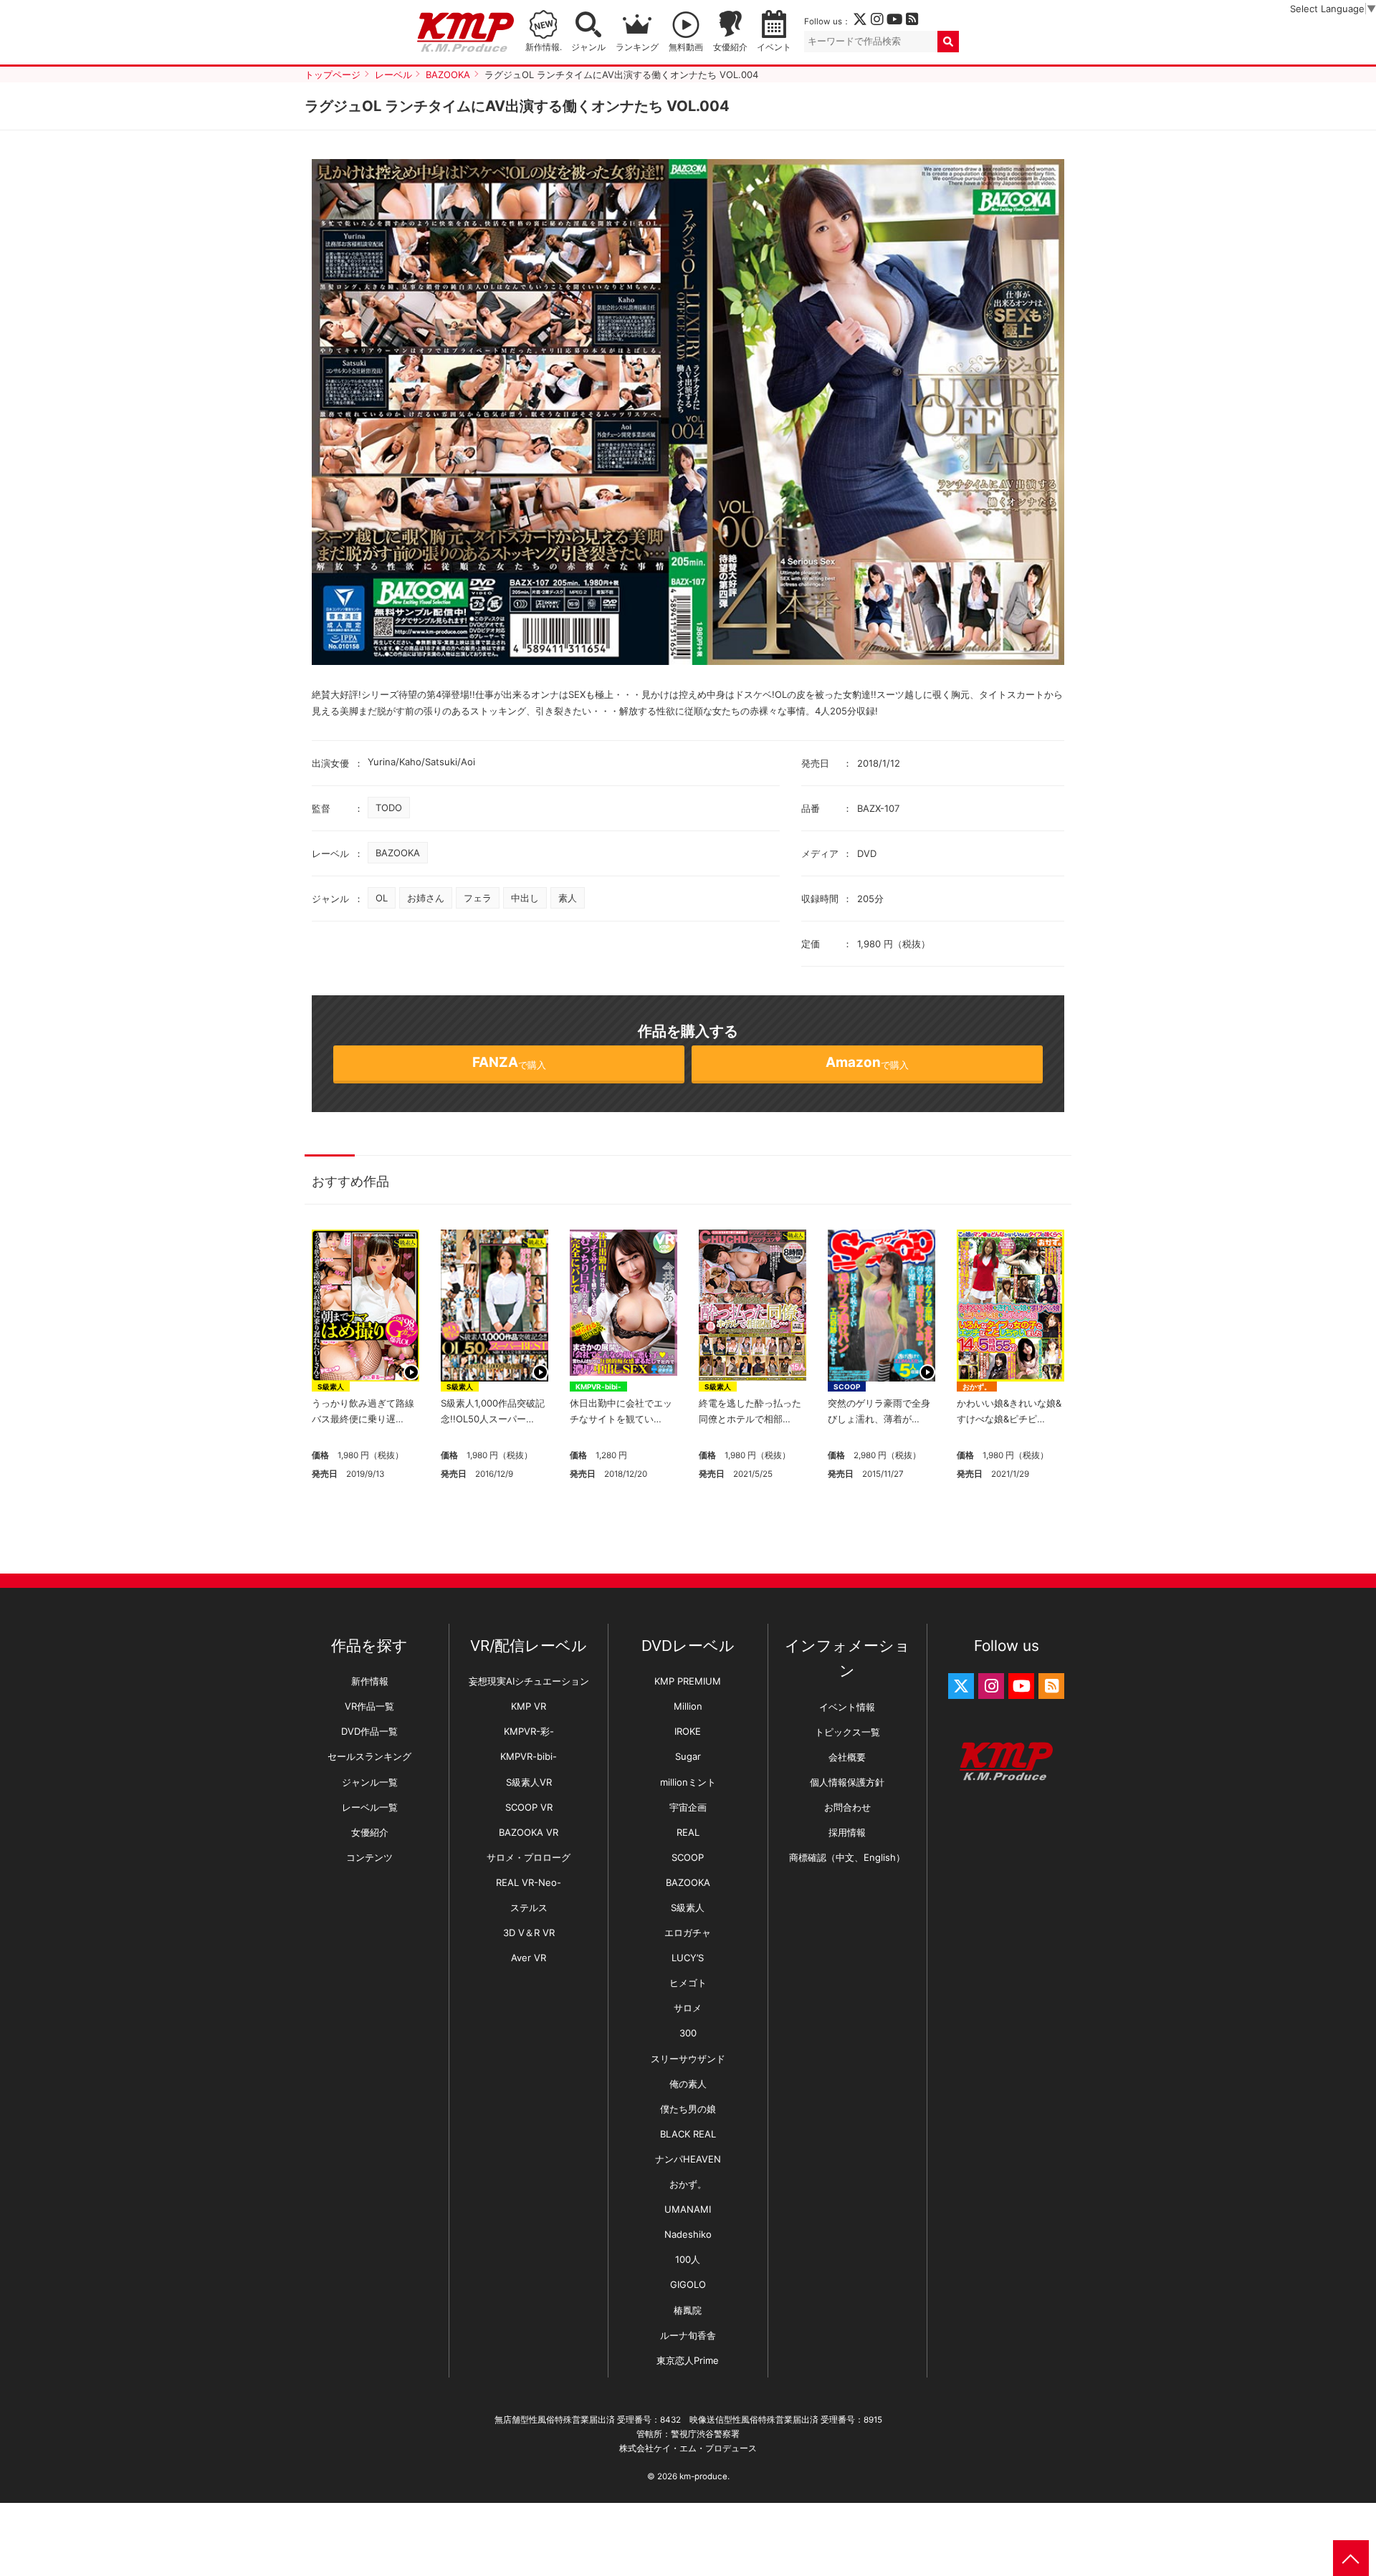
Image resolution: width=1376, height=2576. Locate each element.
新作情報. (544, 47)
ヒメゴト (688, 1983)
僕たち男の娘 (688, 2109)
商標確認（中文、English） (847, 1857)
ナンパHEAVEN (688, 2159)
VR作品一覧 (369, 1706)
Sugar (688, 1756)
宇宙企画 (688, 1807)
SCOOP (847, 1387)
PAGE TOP (1351, 2558)
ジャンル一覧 (370, 1782)
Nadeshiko (688, 2234)
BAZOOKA (398, 853)
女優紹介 (730, 47)
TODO (389, 808)
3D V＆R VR (529, 1933)
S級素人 (331, 1387)
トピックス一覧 (847, 1732)
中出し (525, 898)
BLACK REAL (688, 2134)
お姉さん (426, 898)
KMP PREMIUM (688, 1681)
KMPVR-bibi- (598, 1387)
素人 (568, 898)
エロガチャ (688, 1933)
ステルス (529, 1907)
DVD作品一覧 (369, 1731)
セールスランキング (369, 1756)
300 (688, 2033)
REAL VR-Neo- (529, 1882)
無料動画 (686, 47)
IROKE (688, 1731)
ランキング (637, 47)
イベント (774, 47)
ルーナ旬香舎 (688, 2335)
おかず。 (977, 1387)
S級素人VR (529, 1782)
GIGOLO (688, 2284)
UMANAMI (688, 2209)
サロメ (688, 2008)
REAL (688, 1832)
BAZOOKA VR (529, 1832)
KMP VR (529, 1706)
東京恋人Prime (688, 2360)
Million (688, 1706)
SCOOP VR (529, 1807)
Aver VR (529, 1958)
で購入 (509, 1062)
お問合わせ (847, 1807)
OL (382, 898)
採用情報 (847, 1832)
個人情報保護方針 (847, 1782)
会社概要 (847, 1757)
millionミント (688, 1782)
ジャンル (588, 47)
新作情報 (370, 1681)
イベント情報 (847, 1707)
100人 (688, 2259)
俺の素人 (688, 2084)
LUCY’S (688, 1958)
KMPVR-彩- (529, 1731)
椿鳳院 (688, 2310)
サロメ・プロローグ (529, 1857)
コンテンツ (369, 1857)
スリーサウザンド (688, 2059)
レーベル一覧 (370, 1807)
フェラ (478, 898)
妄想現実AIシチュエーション (529, 1681)
